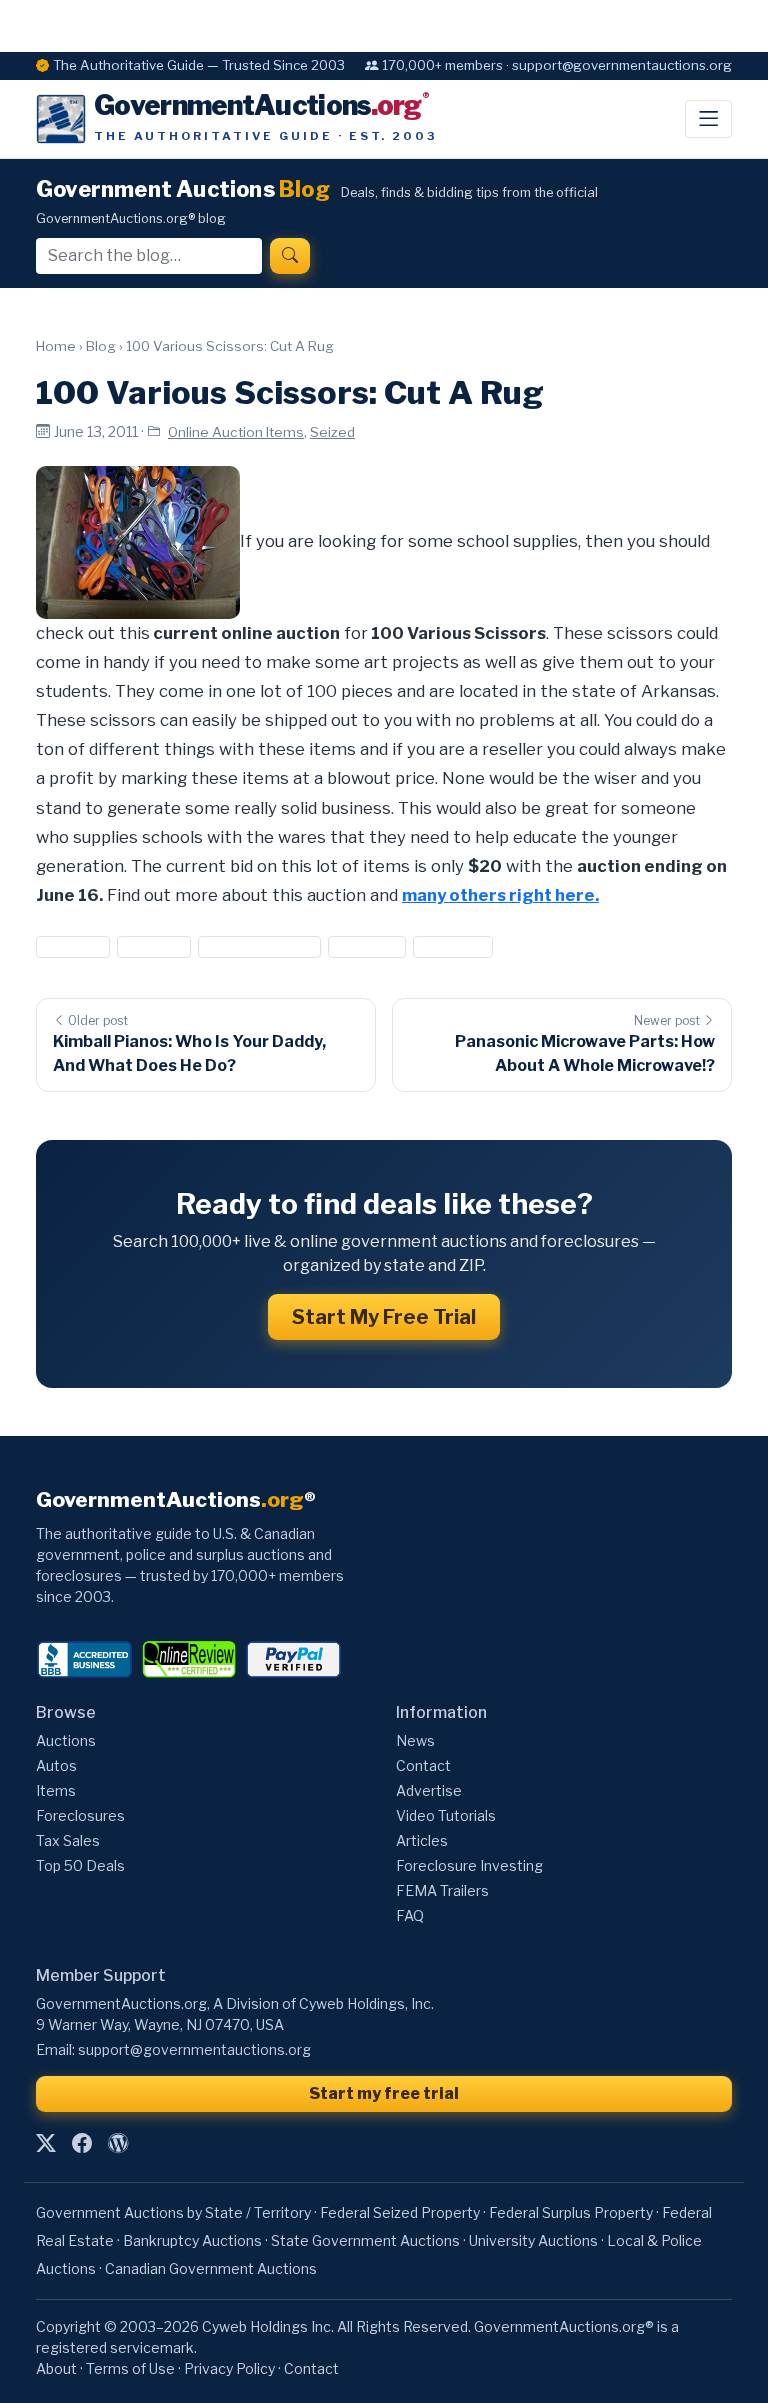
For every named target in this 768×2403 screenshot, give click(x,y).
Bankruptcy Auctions (192, 2240)
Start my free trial (384, 2093)
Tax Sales (68, 1840)
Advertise (429, 1790)
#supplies (453, 946)
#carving (73, 946)
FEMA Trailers (442, 1890)
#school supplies (259, 946)
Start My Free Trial (384, 1317)
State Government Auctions (365, 2240)
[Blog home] (118, 2143)
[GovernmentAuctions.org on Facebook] (82, 2143)
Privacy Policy (229, 2368)
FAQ (410, 1915)
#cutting (153, 946)
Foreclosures (80, 1815)
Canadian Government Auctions (211, 2268)
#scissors (367, 946)
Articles (422, 1840)
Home (56, 346)
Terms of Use (130, 2368)
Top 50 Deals (80, 1865)
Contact (423, 1765)
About (56, 2368)
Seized (332, 432)
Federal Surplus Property (571, 2212)
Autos (56, 1765)
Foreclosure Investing (469, 1865)
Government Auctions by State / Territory (173, 2212)
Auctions (66, 1740)
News (415, 1740)
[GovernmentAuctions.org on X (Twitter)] (46, 2143)
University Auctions (533, 2240)
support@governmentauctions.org (194, 2049)
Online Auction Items (236, 432)
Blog (101, 346)
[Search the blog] (290, 256)
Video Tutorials (446, 1815)
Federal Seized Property (400, 2212)
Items (56, 1790)
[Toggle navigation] (708, 119)
